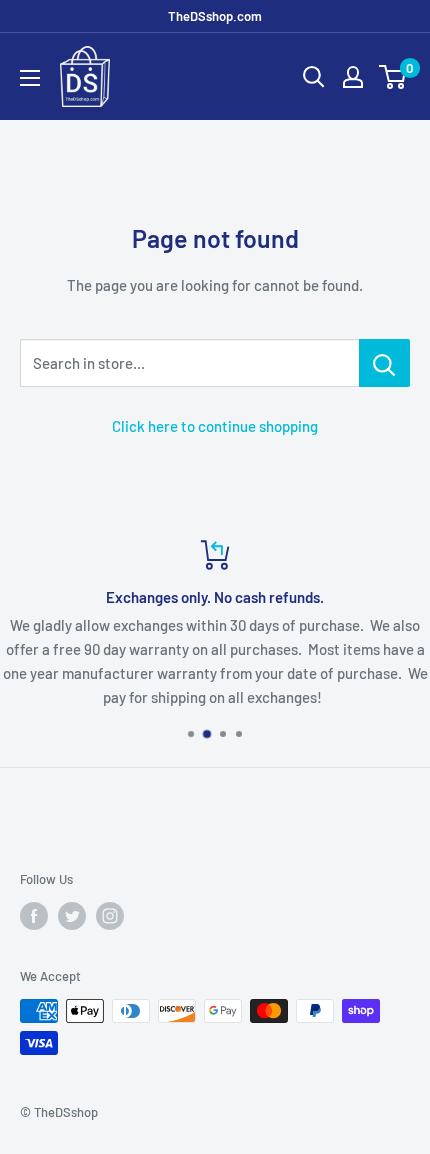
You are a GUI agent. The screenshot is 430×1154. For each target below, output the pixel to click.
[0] (393, 77)
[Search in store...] (384, 363)
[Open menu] (30, 78)
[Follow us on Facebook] (34, 916)
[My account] (353, 77)
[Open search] (314, 77)
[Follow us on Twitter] (72, 916)
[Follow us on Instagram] (110, 916)
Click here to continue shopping (215, 426)
